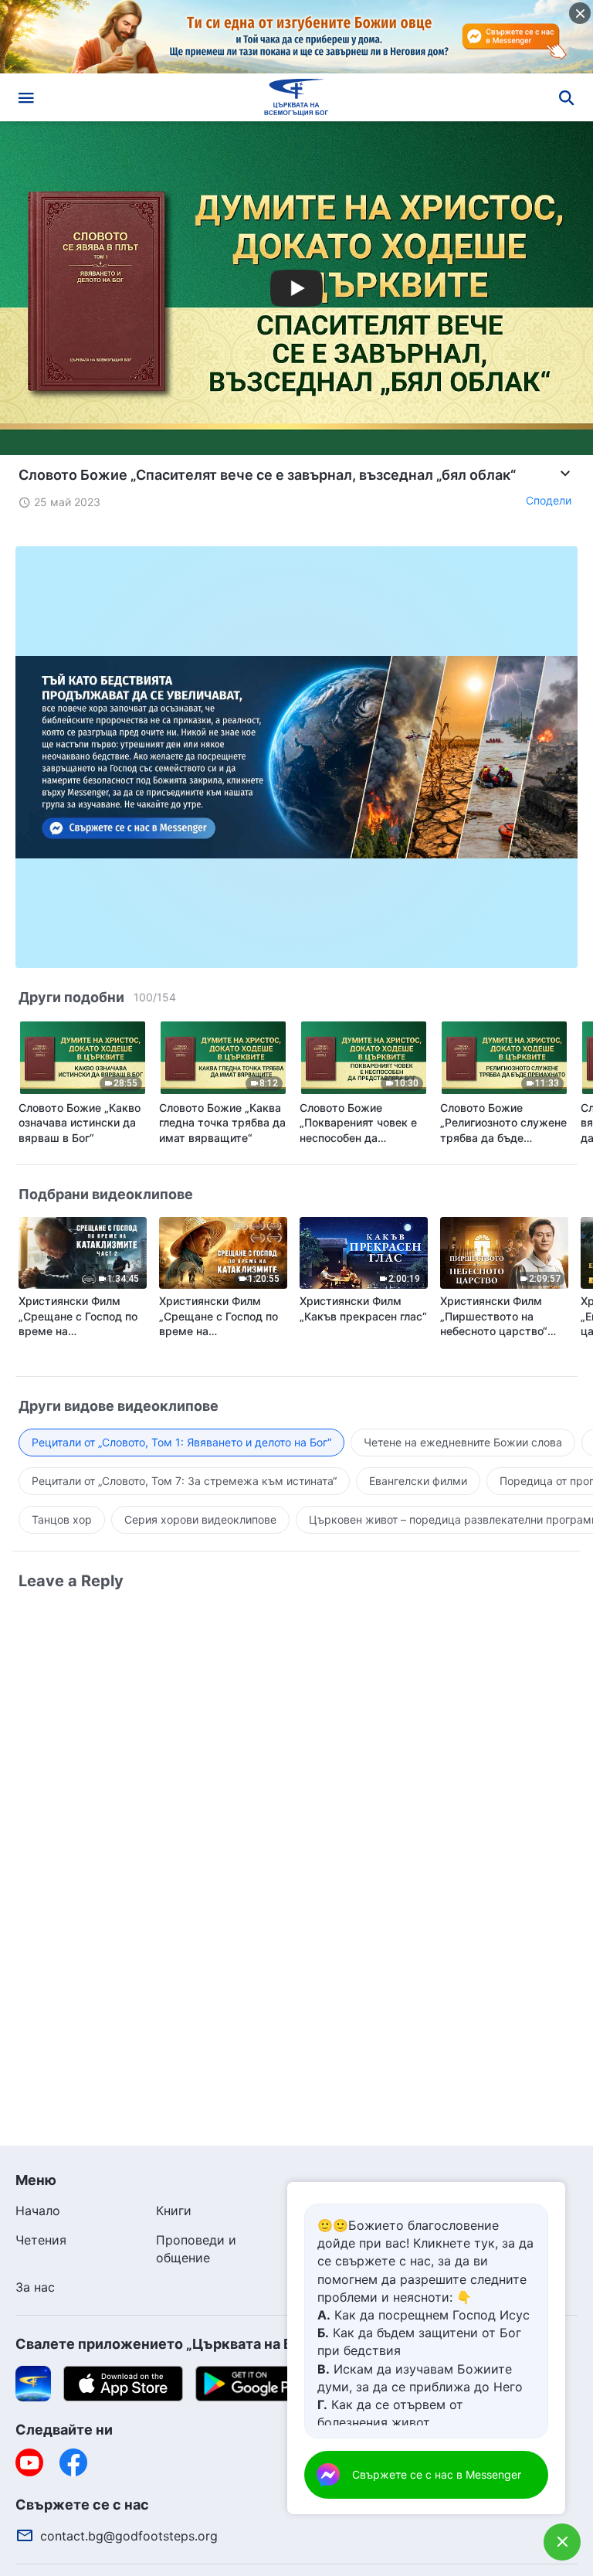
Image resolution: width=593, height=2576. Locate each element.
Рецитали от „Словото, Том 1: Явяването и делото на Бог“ (181, 1442)
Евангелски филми (418, 1481)
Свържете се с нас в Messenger (437, 2474)
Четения (41, 2240)
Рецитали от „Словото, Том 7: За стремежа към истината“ (184, 1481)
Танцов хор (62, 1519)
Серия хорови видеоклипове (200, 1519)
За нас (35, 2287)
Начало (38, 2211)
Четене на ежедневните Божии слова (463, 1442)
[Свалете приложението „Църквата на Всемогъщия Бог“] (33, 2382)
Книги (174, 2211)
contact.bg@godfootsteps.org (129, 2536)
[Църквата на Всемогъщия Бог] (296, 97)
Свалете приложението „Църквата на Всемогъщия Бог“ (212, 2344)
